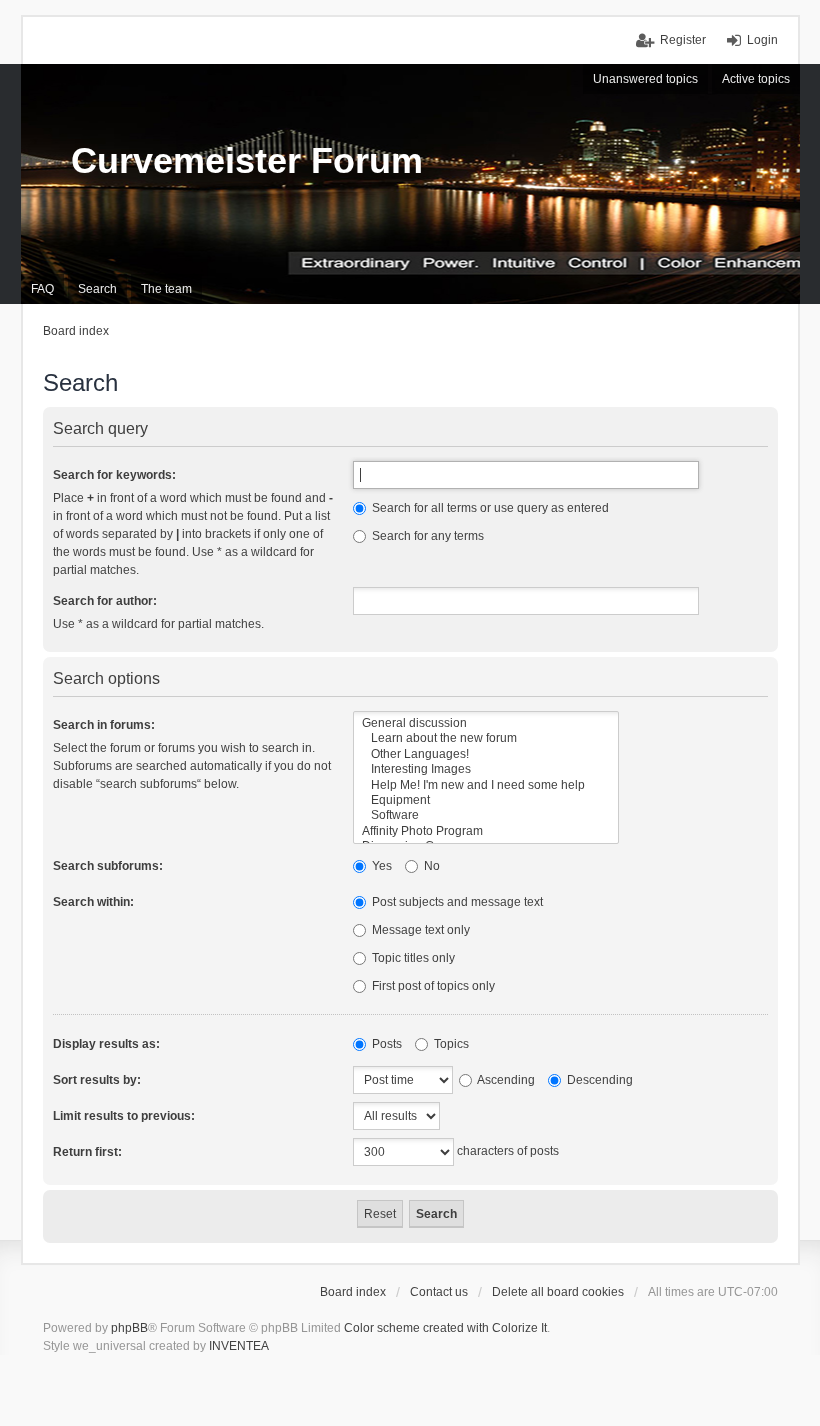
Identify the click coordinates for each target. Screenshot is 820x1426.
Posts (385, 1044)
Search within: (93, 902)
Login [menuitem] (762, 40)
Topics (450, 1044)
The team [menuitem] (166, 289)
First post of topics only (432, 986)
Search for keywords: (114, 475)
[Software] (486, 815)
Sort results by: (97, 1080)
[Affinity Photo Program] (486, 831)
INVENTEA (239, 1346)
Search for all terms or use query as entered (489, 508)
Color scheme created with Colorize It (445, 1328)
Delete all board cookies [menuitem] (558, 1292)
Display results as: (106, 1044)
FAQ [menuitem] (42, 289)
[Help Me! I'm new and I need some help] (486, 785)
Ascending (505, 1080)
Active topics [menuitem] (756, 79)
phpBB (129, 1328)
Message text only (419, 930)
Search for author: (105, 601)
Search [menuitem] (97, 289)
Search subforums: (108, 866)
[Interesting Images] (486, 769)
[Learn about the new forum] (486, 738)
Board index (353, 1292)
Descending (598, 1080)
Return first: (87, 1152)
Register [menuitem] (683, 40)
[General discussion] (486, 723)
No (430, 866)
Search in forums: (104, 725)
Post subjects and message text (456, 902)
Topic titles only (412, 958)
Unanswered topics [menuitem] (645, 79)
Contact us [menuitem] (439, 1292)
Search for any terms (426, 536)
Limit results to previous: (124, 1116)
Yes (380, 866)
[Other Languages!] (486, 754)
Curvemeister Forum (247, 160)
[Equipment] (486, 800)
